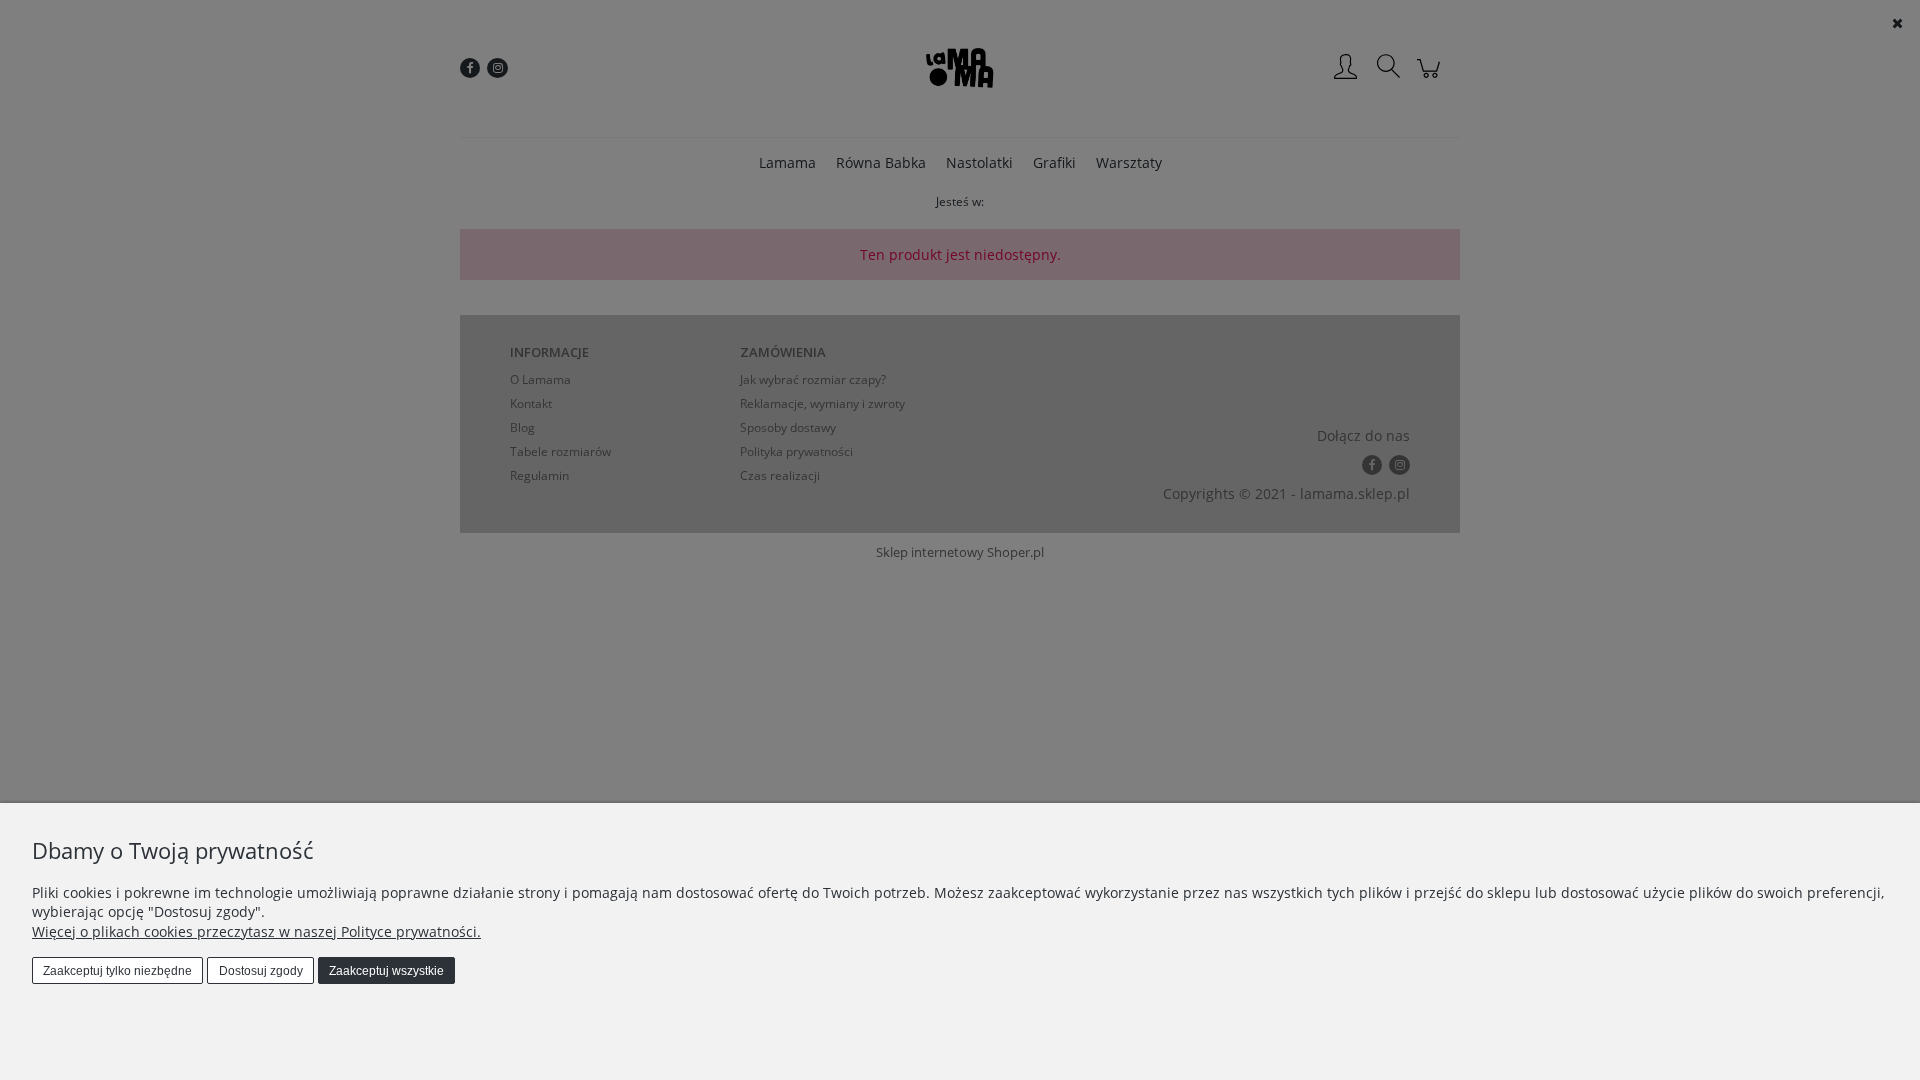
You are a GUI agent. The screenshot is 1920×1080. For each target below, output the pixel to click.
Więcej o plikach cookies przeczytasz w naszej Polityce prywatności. (256, 931)
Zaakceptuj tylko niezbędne (117, 971)
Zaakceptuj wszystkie (386, 971)
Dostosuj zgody (261, 971)
